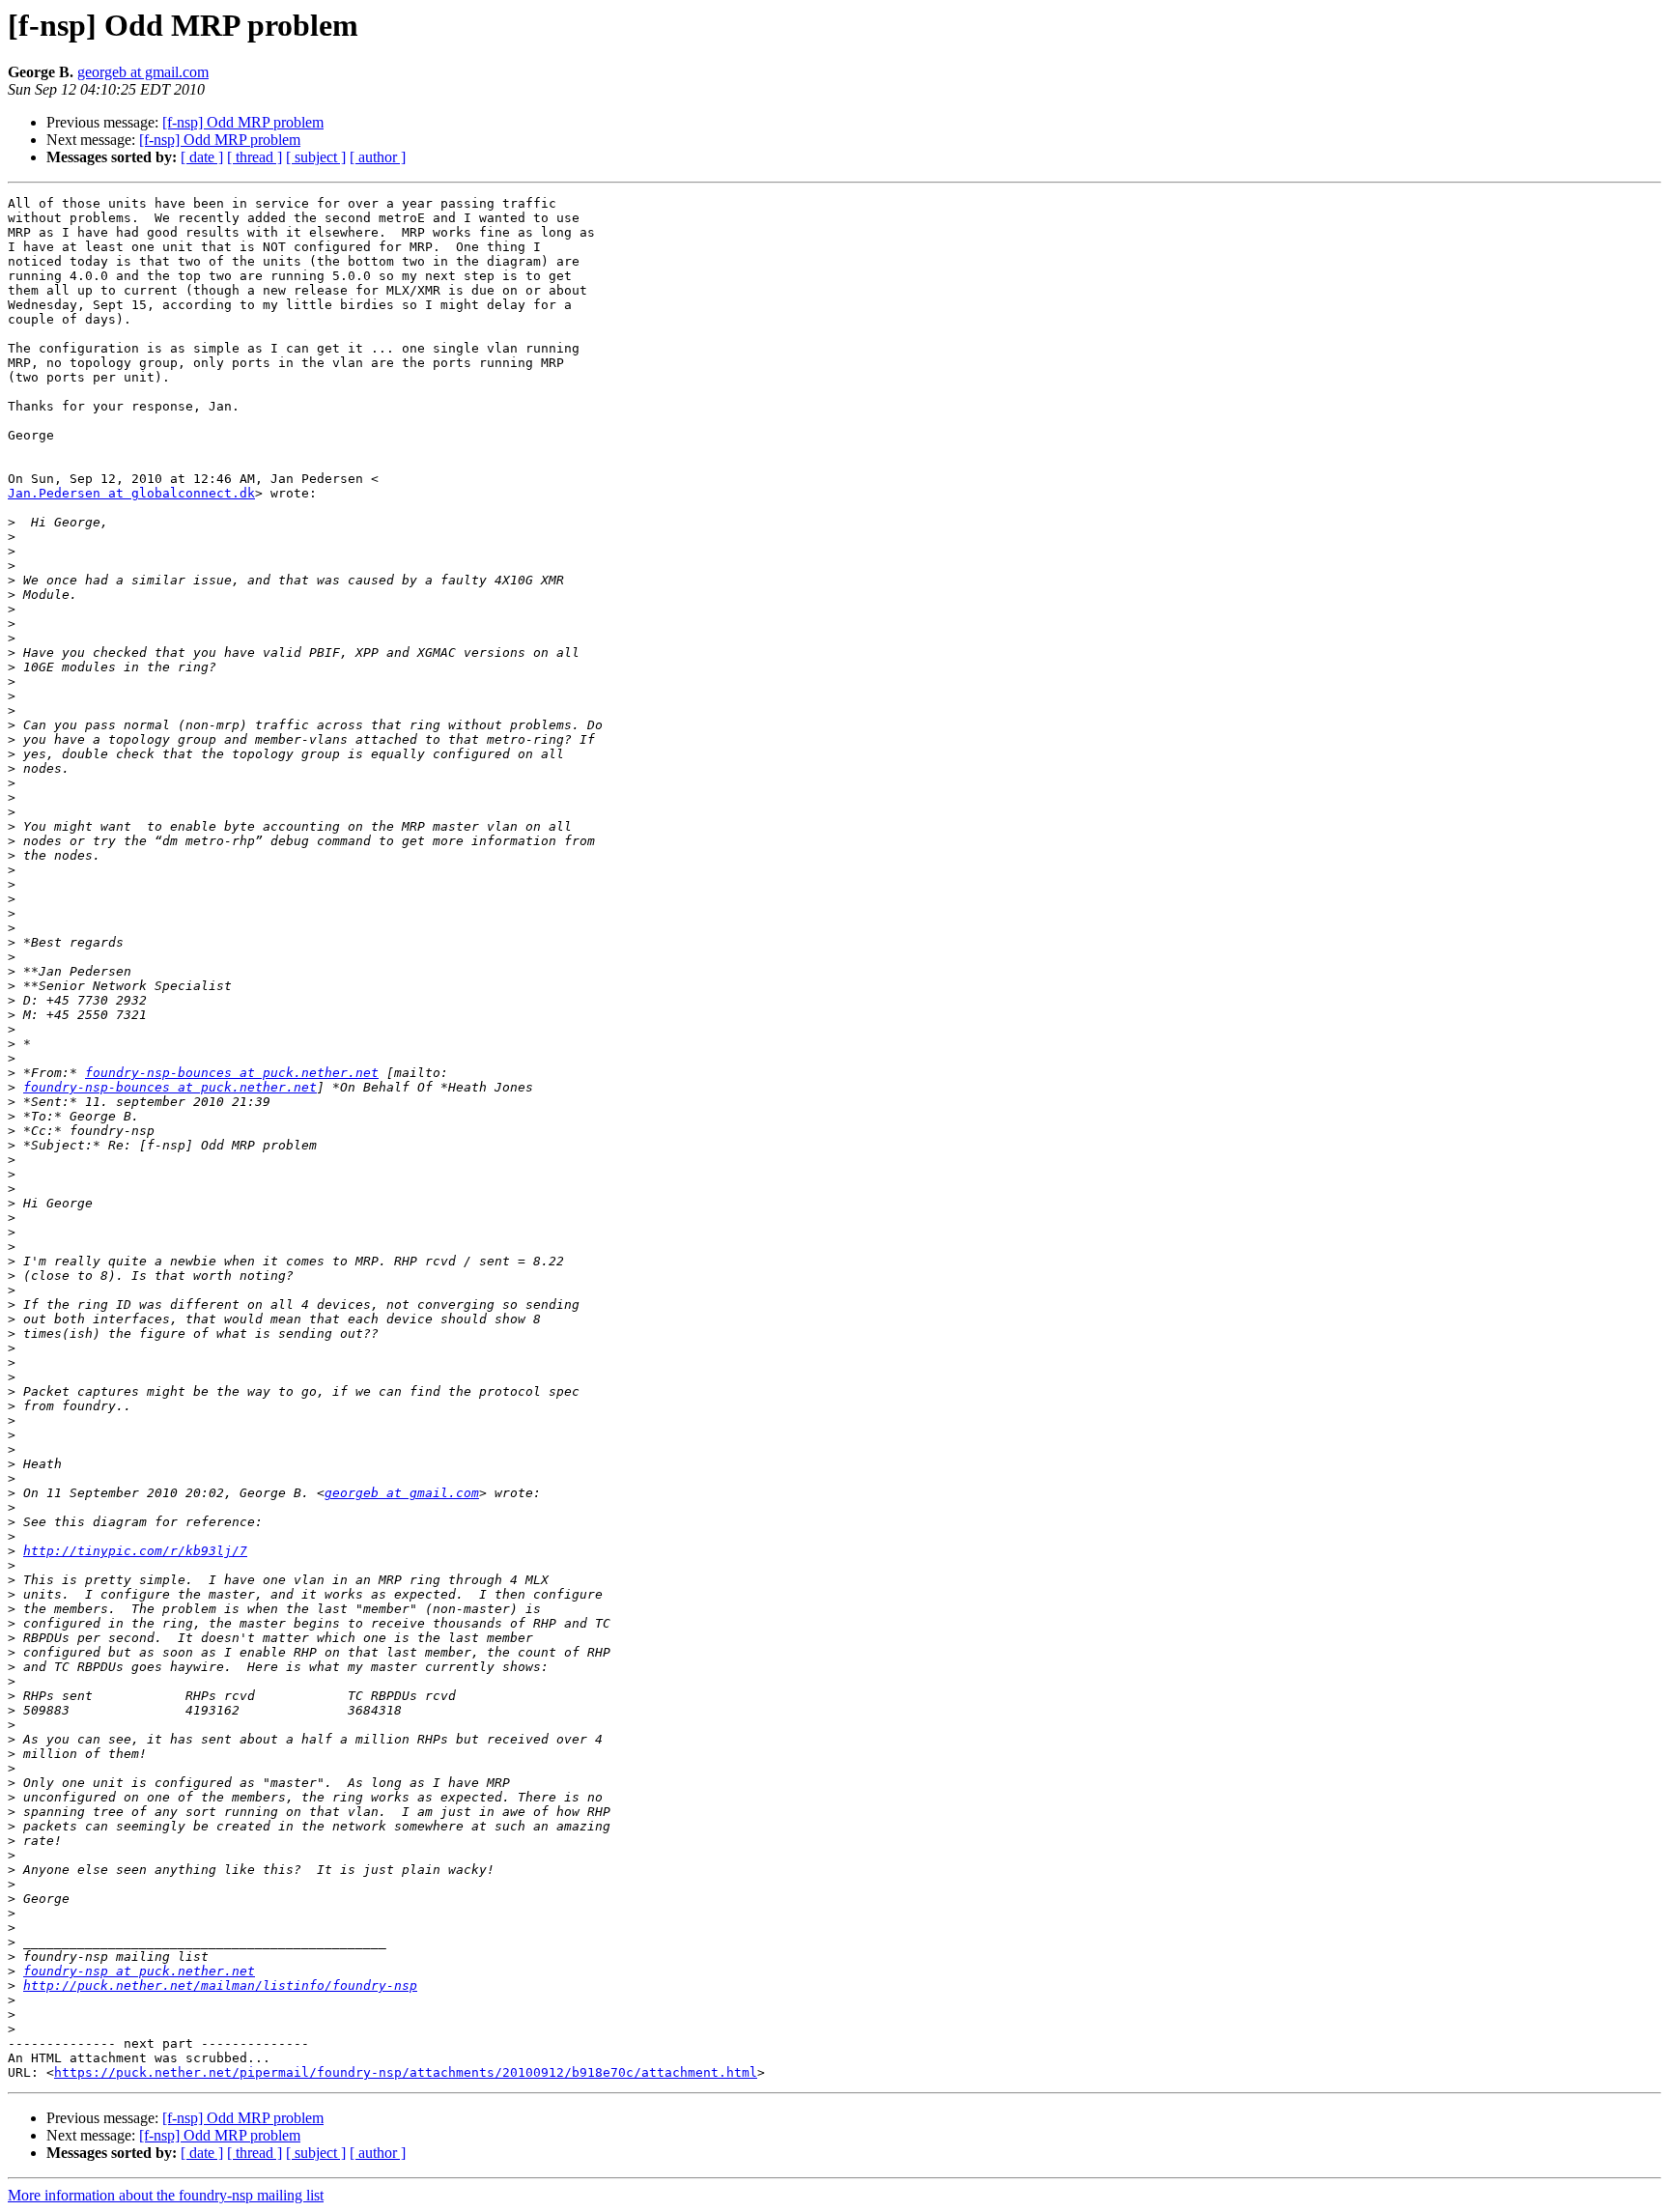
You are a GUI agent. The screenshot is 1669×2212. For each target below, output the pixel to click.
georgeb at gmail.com (143, 72)
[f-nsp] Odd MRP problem (243, 122)
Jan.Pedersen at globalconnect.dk (131, 493)
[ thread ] (255, 157)
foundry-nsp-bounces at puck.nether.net (232, 1073)
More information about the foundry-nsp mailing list (166, 2195)
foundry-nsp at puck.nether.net (139, 1971)
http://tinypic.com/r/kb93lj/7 (135, 1551)
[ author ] (378, 157)
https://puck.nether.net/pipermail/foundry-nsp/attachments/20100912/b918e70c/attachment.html (406, 2072)
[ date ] (202, 157)
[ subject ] (316, 157)
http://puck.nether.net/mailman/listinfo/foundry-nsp (220, 1985)
